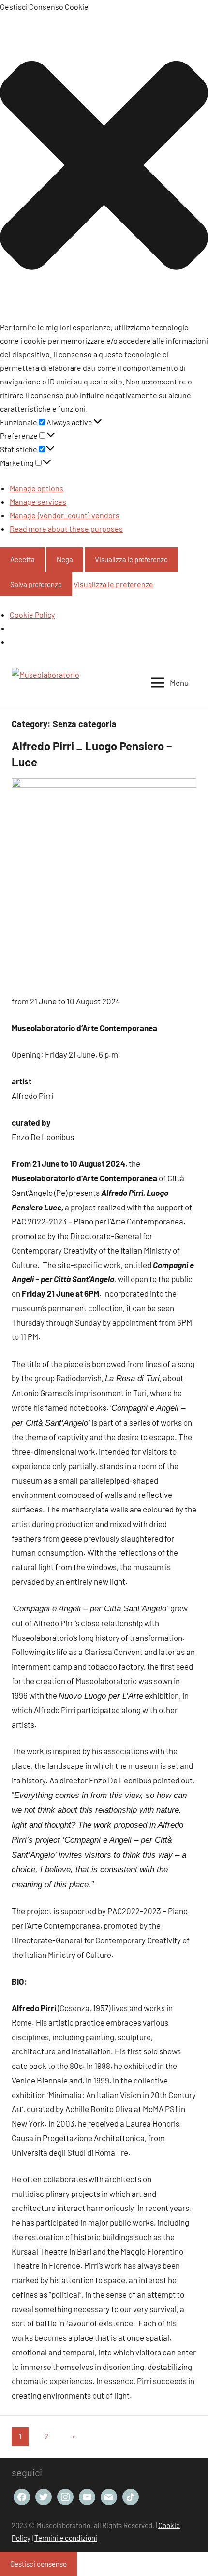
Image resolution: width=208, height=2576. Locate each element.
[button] (104, 167)
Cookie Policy (32, 614)
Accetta (22, 559)
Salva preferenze (36, 584)
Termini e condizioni (66, 2538)
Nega (65, 559)
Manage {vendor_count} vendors (65, 515)
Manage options (37, 488)
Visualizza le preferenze (131, 559)
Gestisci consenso (38, 2564)
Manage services (38, 501)
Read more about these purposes (66, 529)
